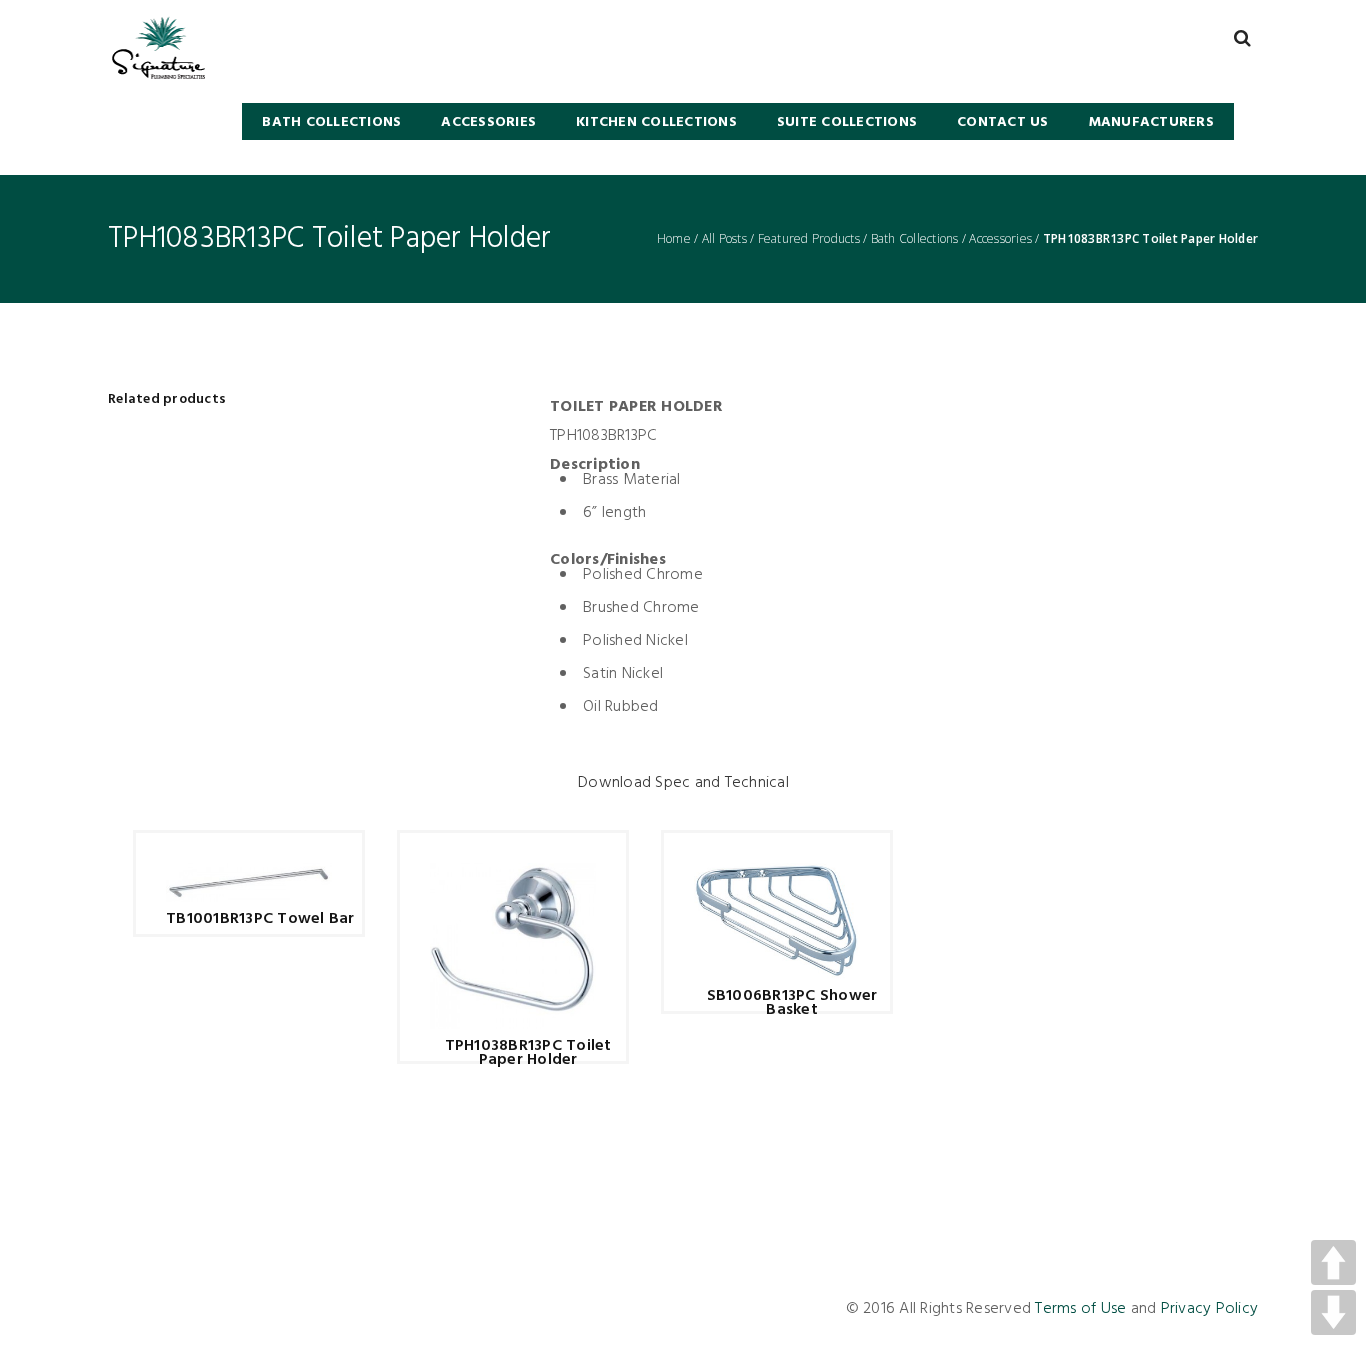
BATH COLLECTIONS (331, 122)
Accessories (488, 122)
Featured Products (809, 239)
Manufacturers (1151, 122)
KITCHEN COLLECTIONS (656, 122)
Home (674, 239)
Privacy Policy (1210, 1309)
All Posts (724, 239)
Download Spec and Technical (683, 783)
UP (1333, 1262)
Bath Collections (915, 239)
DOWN (1333, 1312)
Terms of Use (1080, 1309)
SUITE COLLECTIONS (847, 122)
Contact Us (1003, 122)
